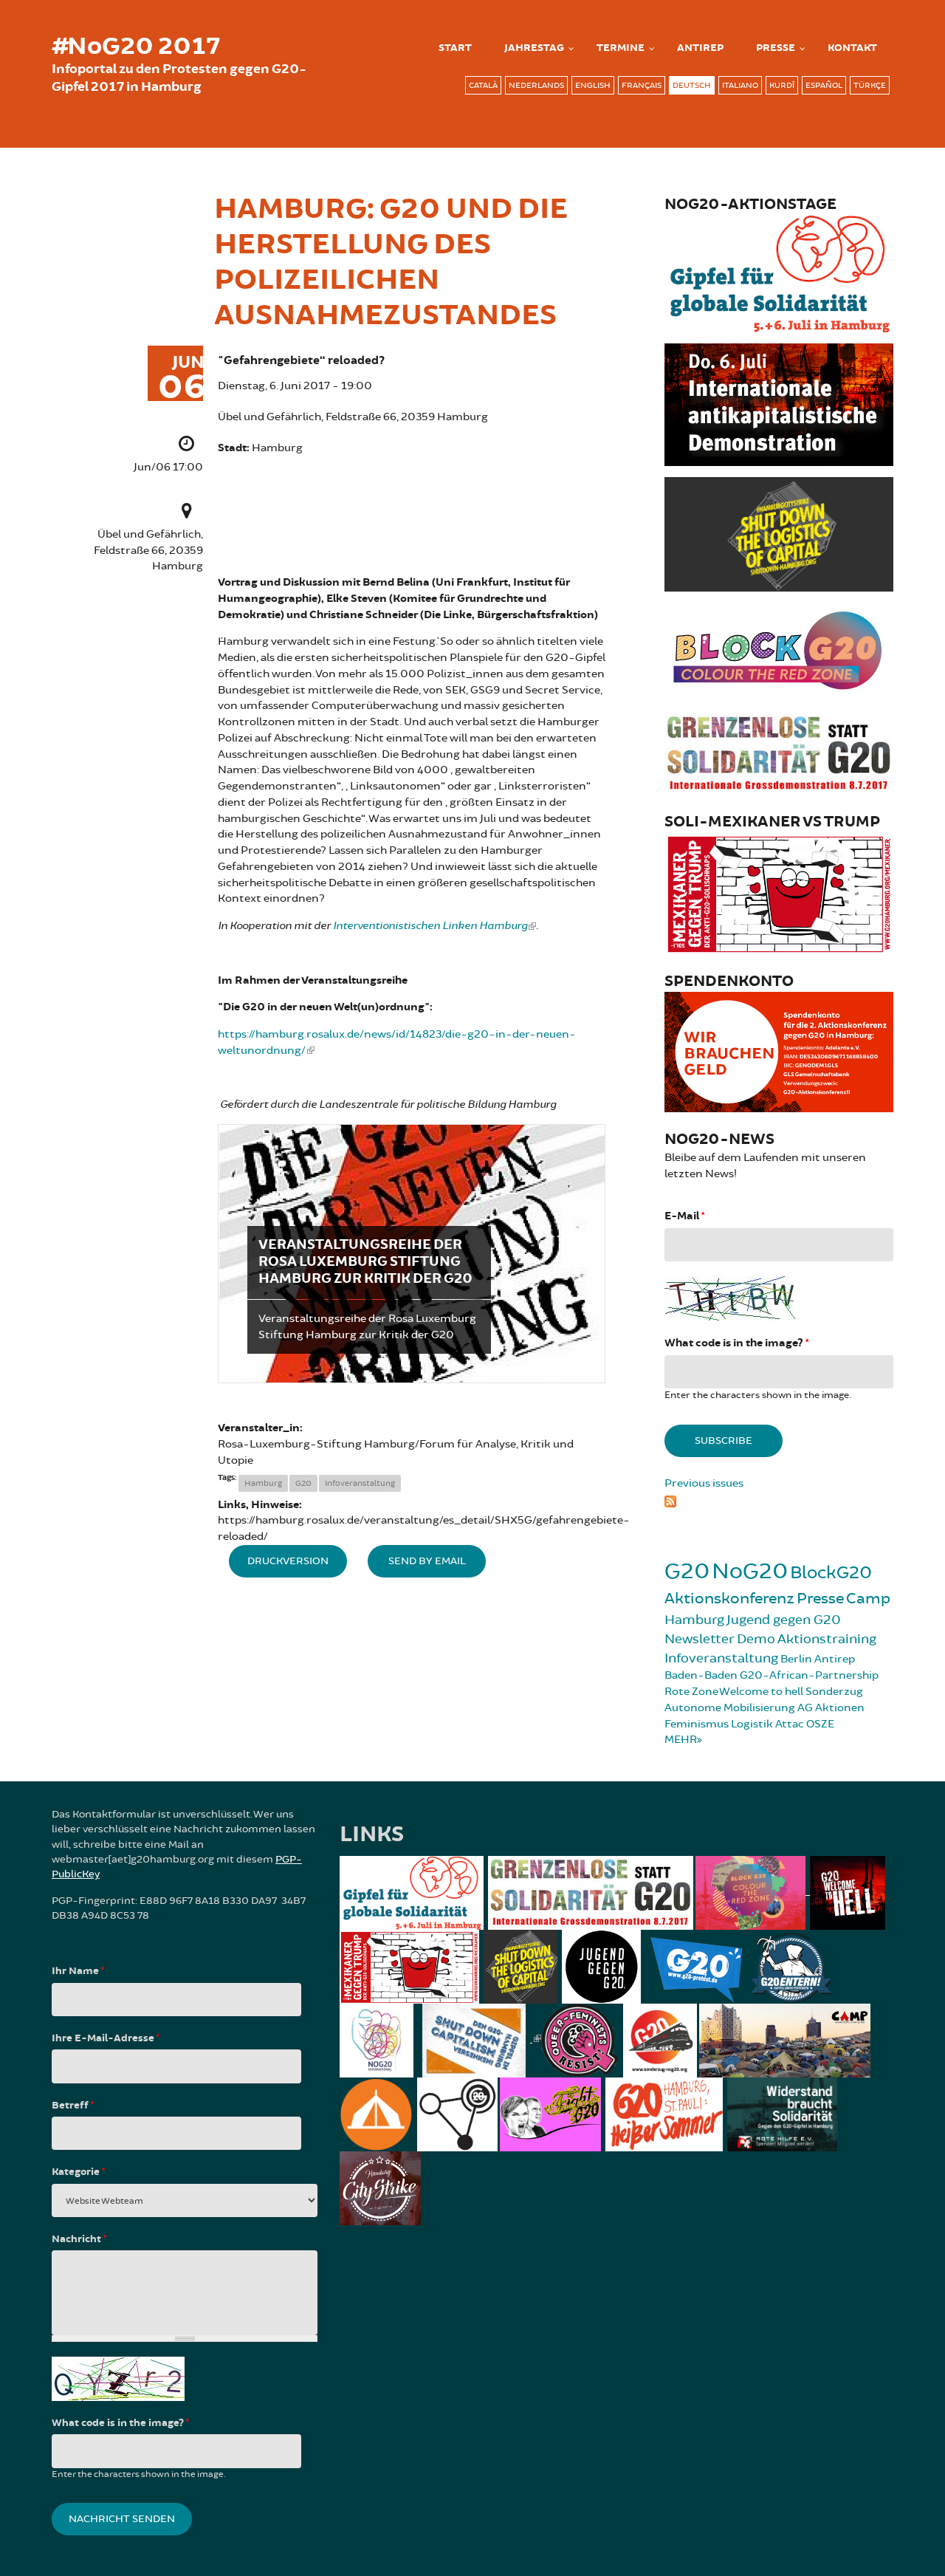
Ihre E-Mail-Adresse (106, 2038)
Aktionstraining (827, 1639)
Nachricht (79, 2239)
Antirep (835, 1659)
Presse (776, 48)
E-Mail (684, 1216)
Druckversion (288, 1561)
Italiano (740, 85)
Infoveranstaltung (360, 1483)
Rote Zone (691, 1692)
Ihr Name (78, 1971)
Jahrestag (534, 48)
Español (824, 85)
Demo (756, 1639)
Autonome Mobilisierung (730, 1708)
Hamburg (263, 1483)
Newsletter (700, 1639)
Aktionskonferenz (729, 1599)
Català (483, 85)
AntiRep (700, 48)
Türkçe (870, 85)
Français (642, 85)
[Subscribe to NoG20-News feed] (779, 1499)
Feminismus (697, 1724)
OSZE (820, 1724)
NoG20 (750, 1571)
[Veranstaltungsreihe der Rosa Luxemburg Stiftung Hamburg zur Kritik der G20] (412, 1254)
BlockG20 (831, 1573)
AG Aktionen (831, 1708)
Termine (621, 48)
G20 (303, 1483)
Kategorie (78, 2172)
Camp (868, 1599)
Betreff (73, 2106)
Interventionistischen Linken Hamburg (430, 926)
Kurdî (782, 85)
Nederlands (536, 85)
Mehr (681, 1740)
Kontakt (852, 48)
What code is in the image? (736, 1343)
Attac (790, 1724)
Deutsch (692, 85)
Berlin (796, 1659)
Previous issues (704, 1483)
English (593, 85)
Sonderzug (834, 1692)
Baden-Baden (701, 1675)
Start (455, 48)
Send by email (427, 1561)
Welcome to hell (761, 1692)
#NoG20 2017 (136, 47)
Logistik (752, 1724)
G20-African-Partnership (809, 1675)
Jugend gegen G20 (784, 1620)
